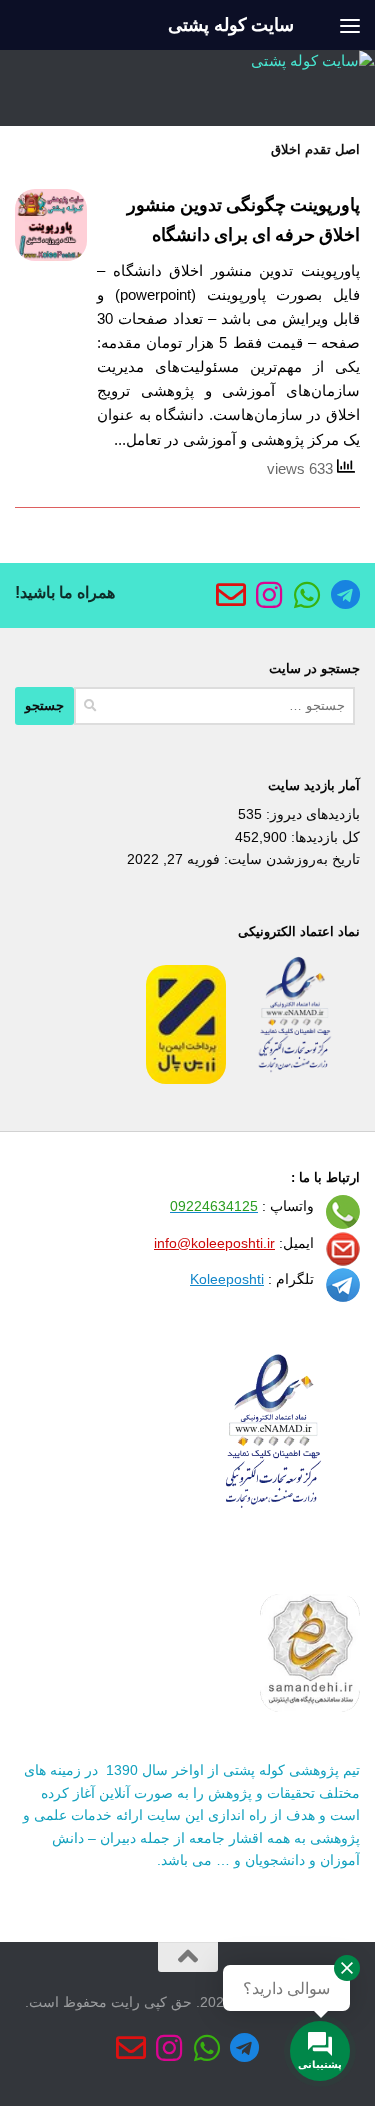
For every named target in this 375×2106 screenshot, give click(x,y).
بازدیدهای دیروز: (311, 814)
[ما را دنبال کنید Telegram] (345, 595)
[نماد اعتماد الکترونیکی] (295, 1079)
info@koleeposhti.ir (214, 1243)
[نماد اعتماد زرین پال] (186, 1079)
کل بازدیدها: (323, 837)
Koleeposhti (227, 1279)
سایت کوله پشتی (231, 25)
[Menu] (350, 25)
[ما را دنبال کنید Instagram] (269, 595)
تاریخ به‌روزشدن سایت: (290, 859)
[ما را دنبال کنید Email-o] (231, 595)
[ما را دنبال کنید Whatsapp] (307, 595)
